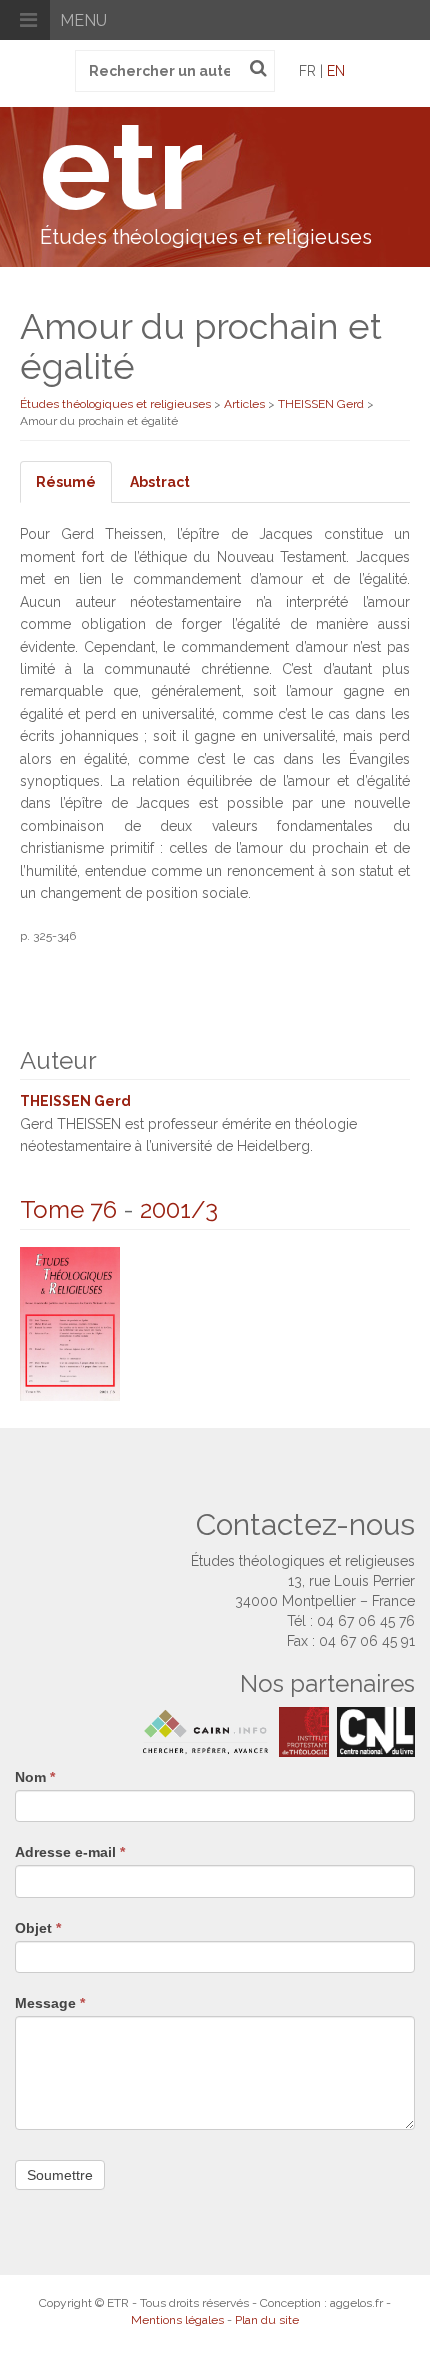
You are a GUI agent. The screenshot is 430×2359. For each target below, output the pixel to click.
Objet (38, 1928)
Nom (35, 1777)
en (336, 71)
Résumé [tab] (66, 482)
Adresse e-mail (70, 1852)
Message (50, 2003)
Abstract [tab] (160, 482)
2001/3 (179, 1209)
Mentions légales (177, 2320)
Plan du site (267, 2320)
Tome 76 (68, 1209)
